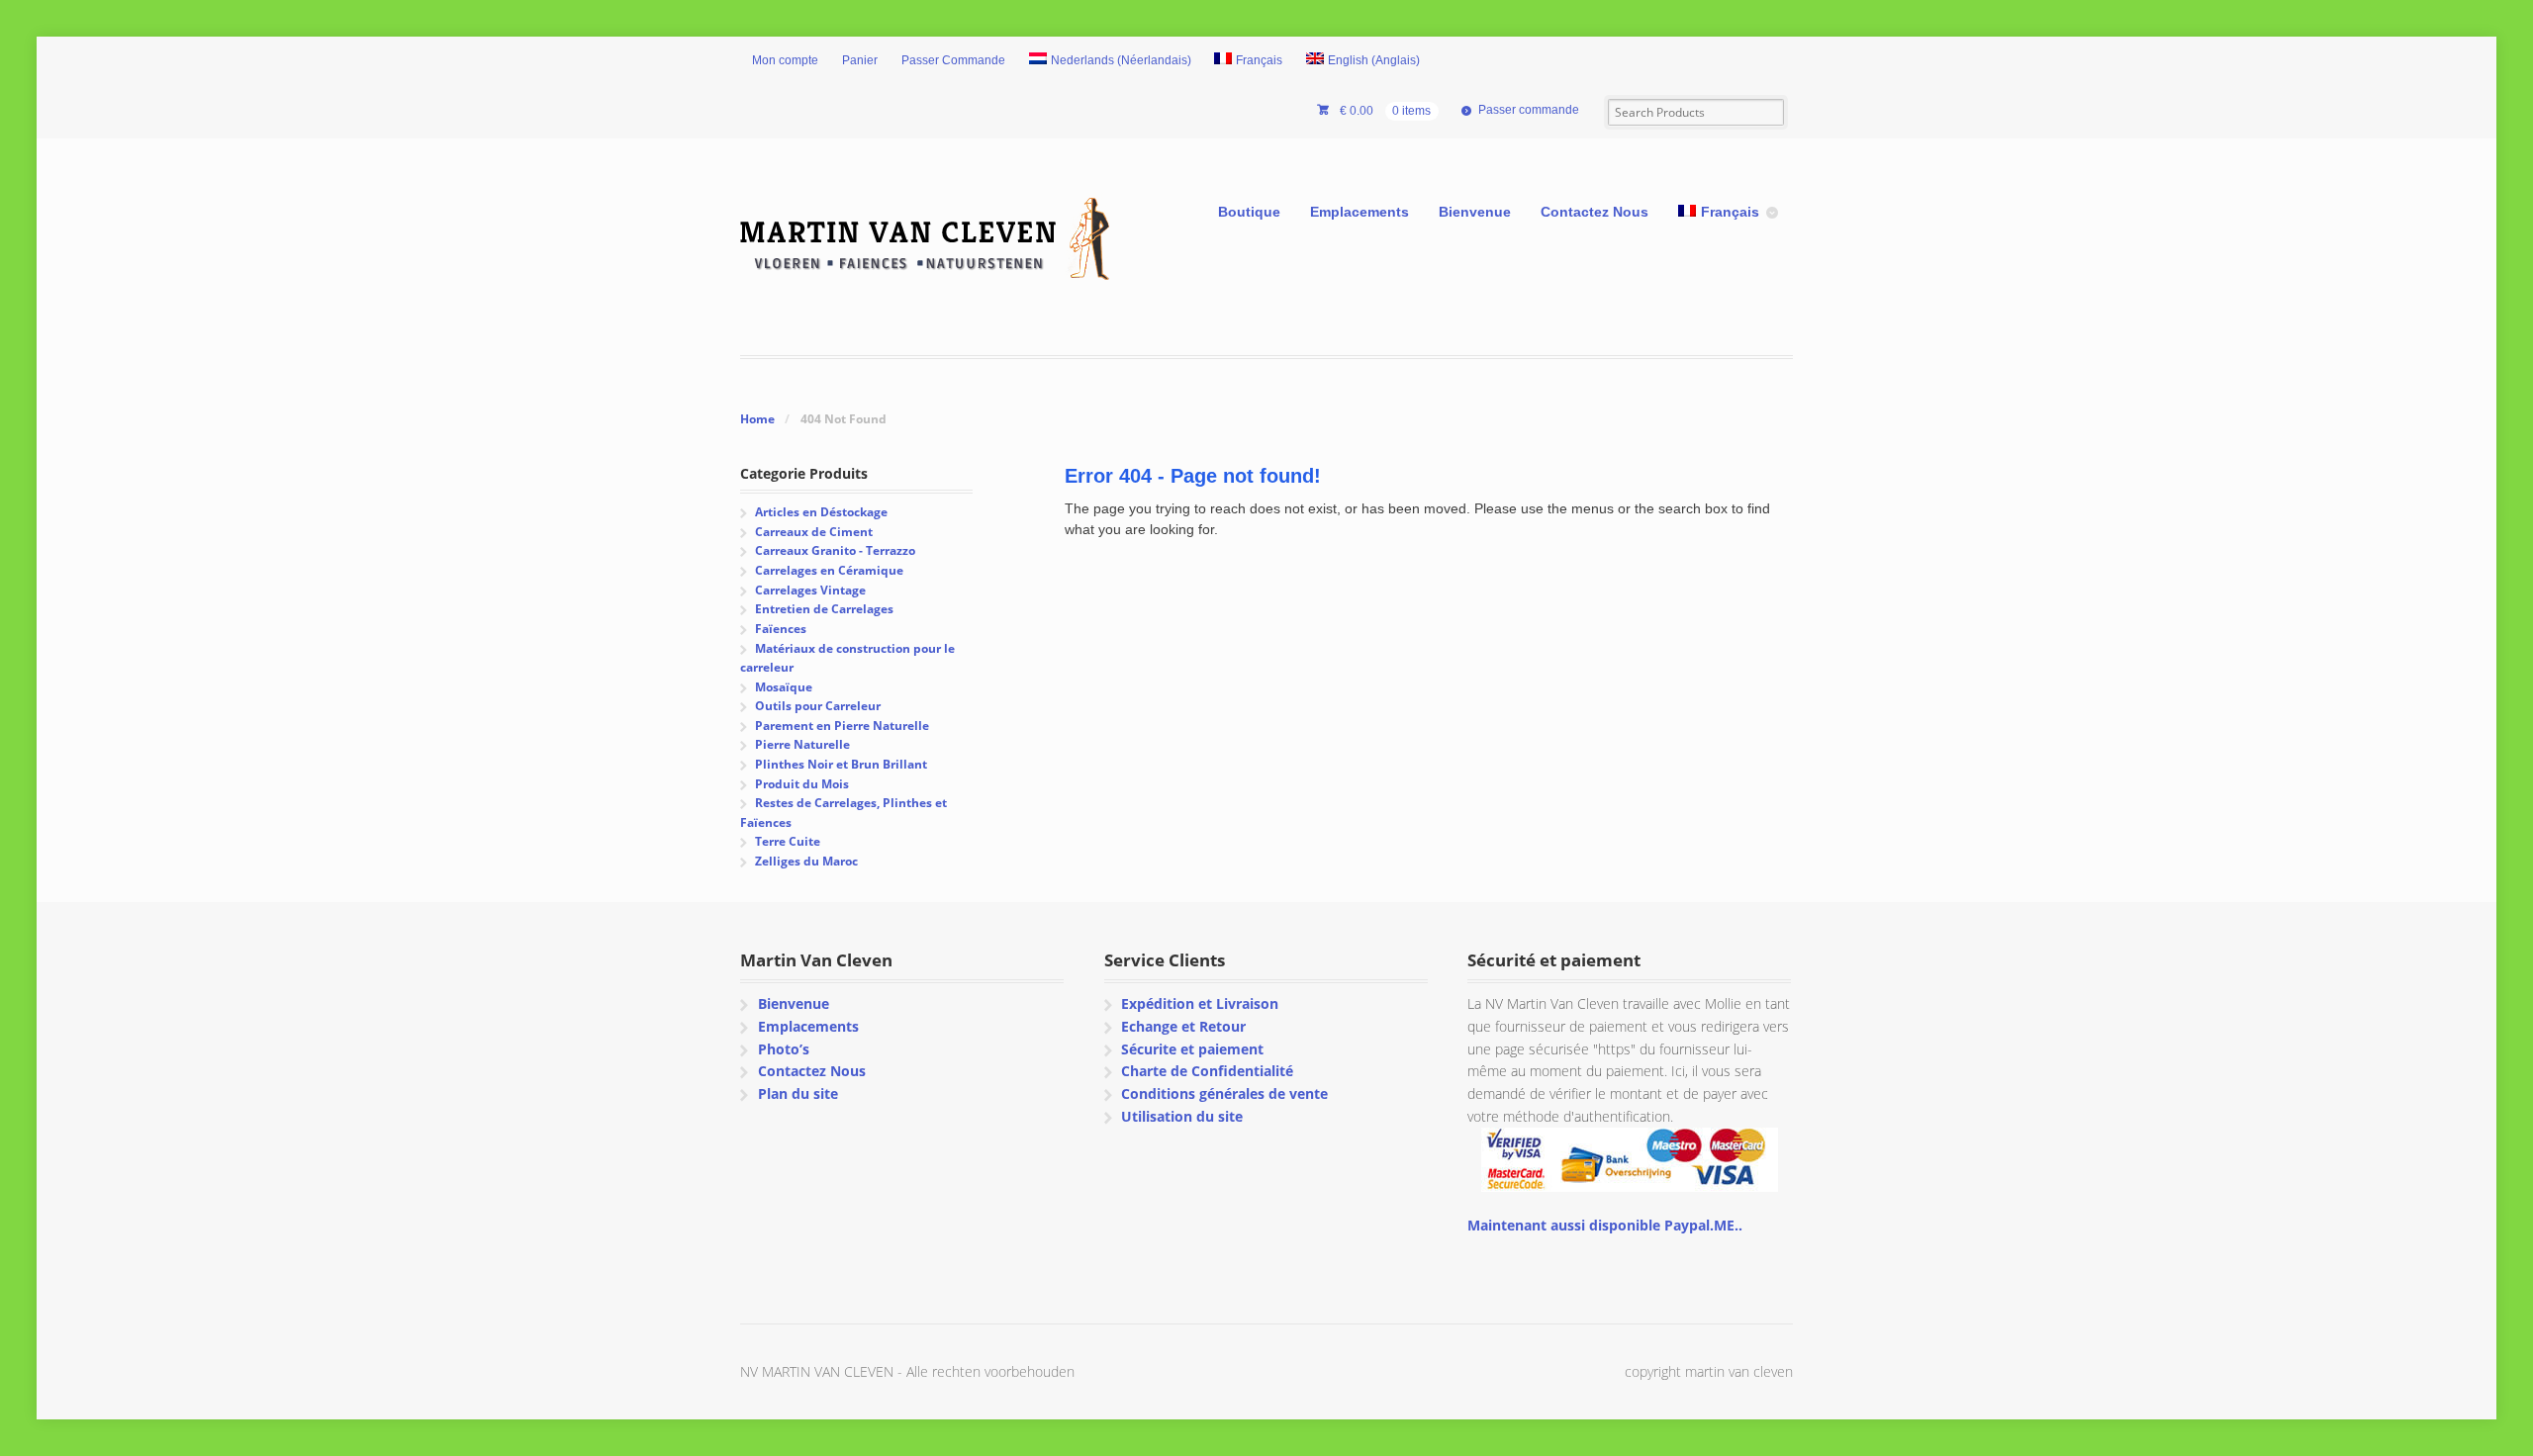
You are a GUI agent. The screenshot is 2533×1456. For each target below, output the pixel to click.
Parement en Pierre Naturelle (842, 726)
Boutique (1249, 212)
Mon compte (785, 60)
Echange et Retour (1183, 1026)
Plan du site (798, 1093)
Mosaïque (784, 687)
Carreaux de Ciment (814, 532)
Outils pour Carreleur (818, 706)
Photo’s (784, 1049)
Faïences (781, 629)
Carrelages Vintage (810, 590)
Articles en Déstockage (821, 512)
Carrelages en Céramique (829, 570)
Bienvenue (1475, 212)
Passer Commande (953, 60)
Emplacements (1360, 212)
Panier (860, 60)
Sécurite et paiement (1192, 1049)
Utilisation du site (1182, 1116)
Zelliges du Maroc (806, 861)
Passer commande (1529, 110)
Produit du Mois (802, 784)
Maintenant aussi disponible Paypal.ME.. (1605, 1225)
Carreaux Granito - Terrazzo (835, 550)
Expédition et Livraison (1200, 1003)
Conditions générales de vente (1224, 1093)
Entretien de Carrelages (824, 609)
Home (757, 419)
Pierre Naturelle (802, 744)
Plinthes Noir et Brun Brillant (841, 764)
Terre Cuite (788, 841)
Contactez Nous (1595, 212)
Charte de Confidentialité (1207, 1071)
